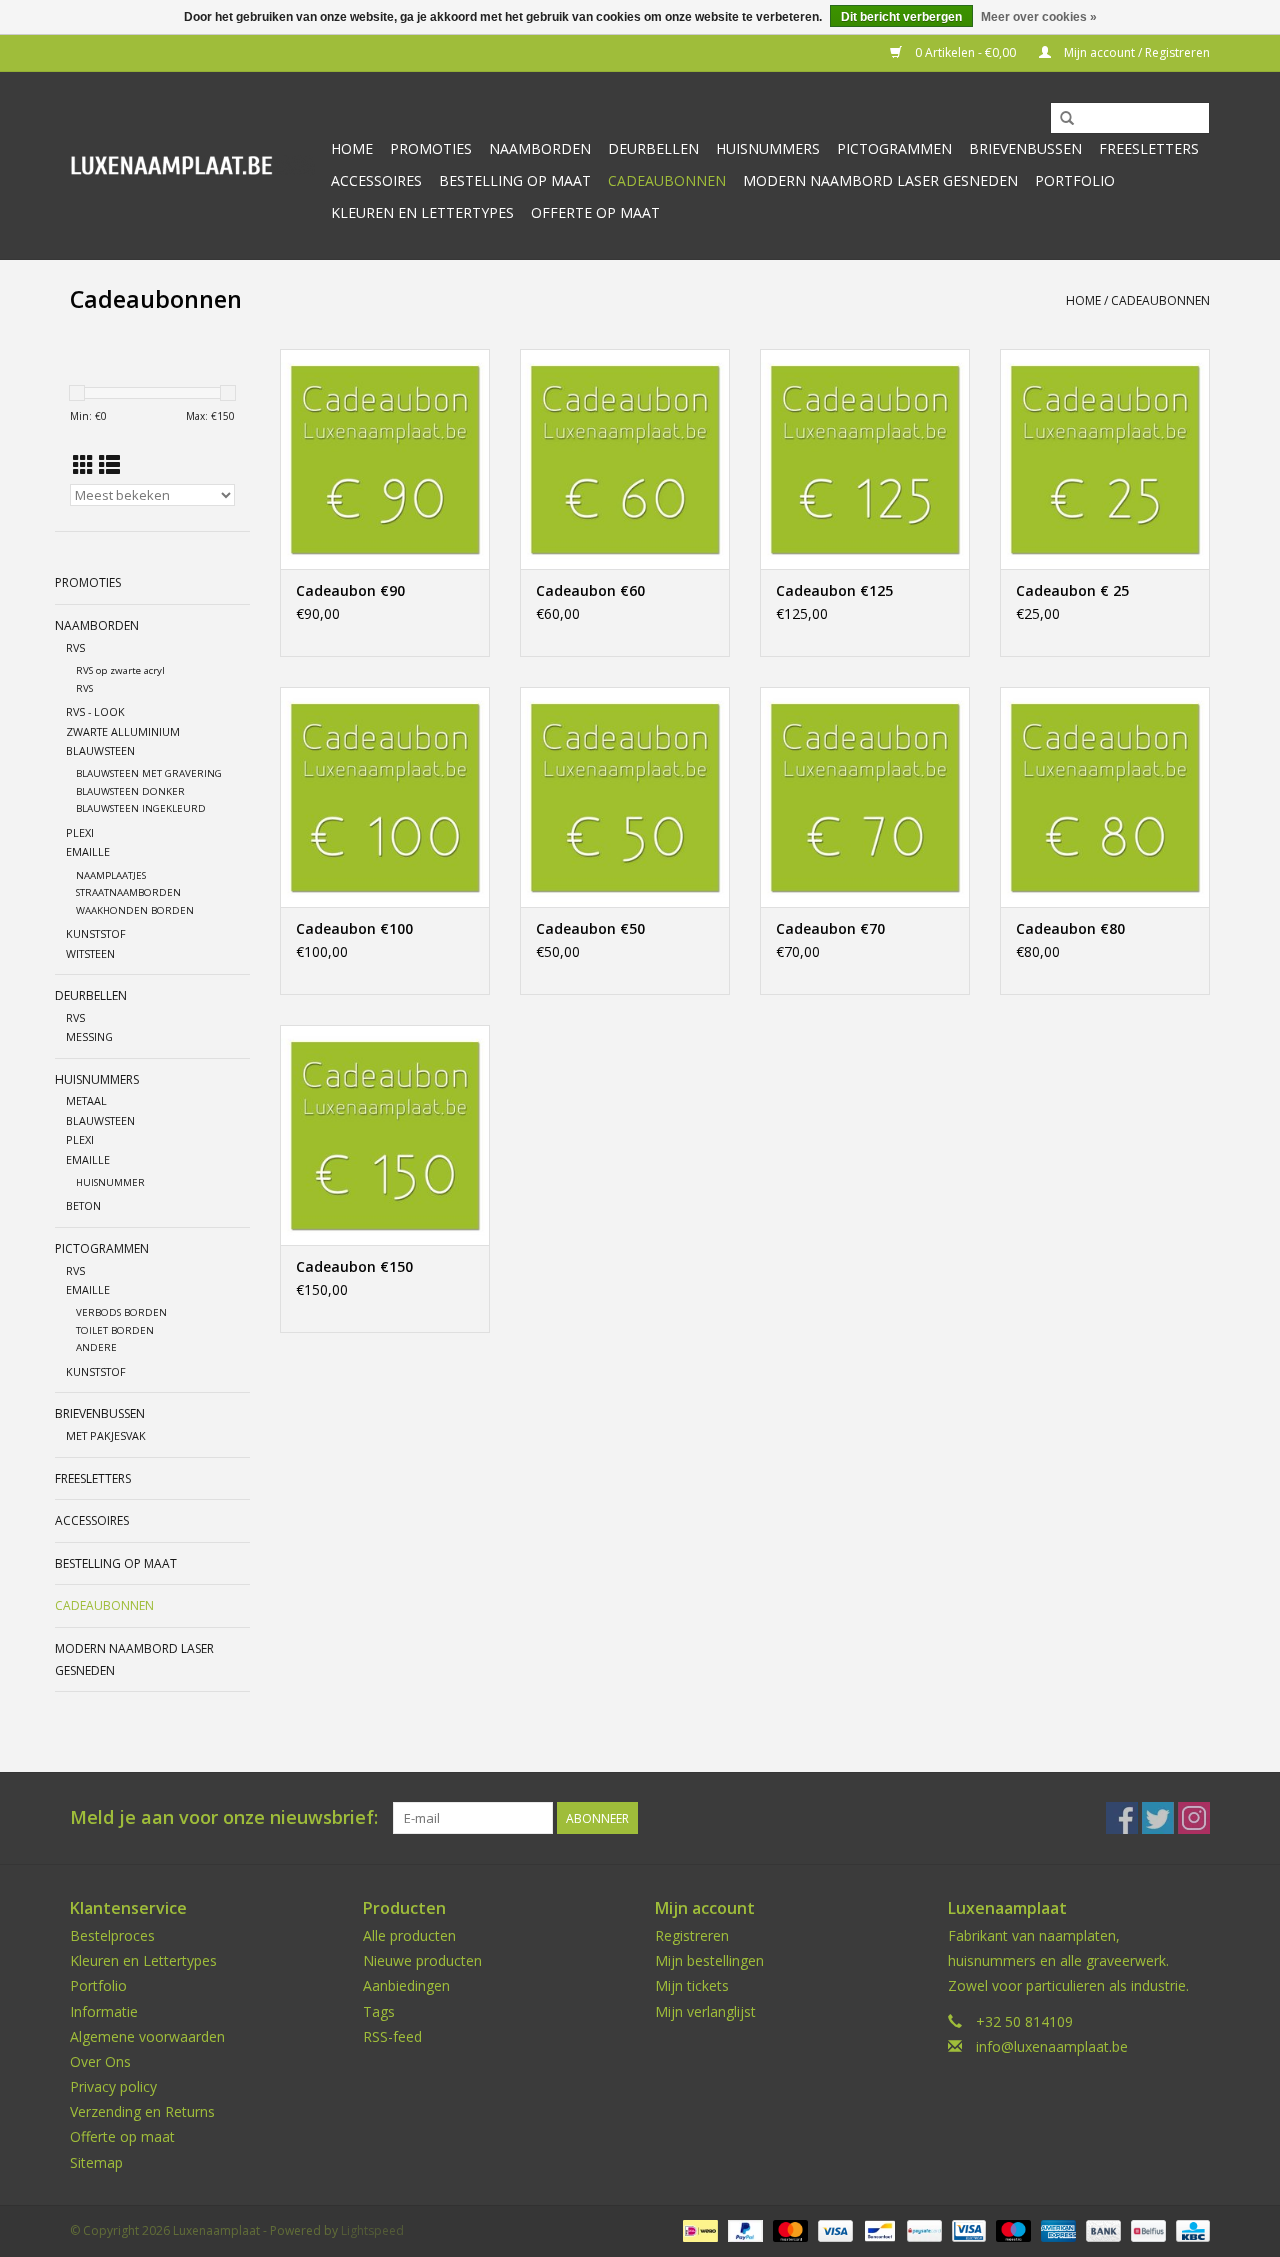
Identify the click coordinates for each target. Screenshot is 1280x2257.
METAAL (86, 1100)
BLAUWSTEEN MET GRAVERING (149, 773)
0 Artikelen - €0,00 (965, 52)
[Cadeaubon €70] (865, 797)
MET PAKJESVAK (106, 1435)
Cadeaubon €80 (1070, 928)
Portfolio (1075, 180)
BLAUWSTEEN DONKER (130, 791)
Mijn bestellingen (709, 1960)
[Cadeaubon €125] (865, 459)
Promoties (431, 148)
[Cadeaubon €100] (385, 797)
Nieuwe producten (422, 1960)
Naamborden (540, 148)
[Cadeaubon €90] (385, 459)
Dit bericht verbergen (901, 17)
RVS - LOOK (95, 711)
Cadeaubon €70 (830, 928)
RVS (75, 647)
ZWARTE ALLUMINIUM (123, 731)
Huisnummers (768, 148)
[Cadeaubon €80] (1105, 797)
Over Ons (100, 2061)
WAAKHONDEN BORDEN (135, 910)
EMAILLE (88, 851)
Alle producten (409, 1935)
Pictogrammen (894, 148)
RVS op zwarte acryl (120, 670)
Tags (379, 2011)
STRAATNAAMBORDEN (128, 892)
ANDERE (96, 1347)
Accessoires (376, 180)
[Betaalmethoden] (698, 2229)
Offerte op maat (595, 212)
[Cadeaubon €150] (385, 1135)
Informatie (104, 2011)
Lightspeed (372, 2230)
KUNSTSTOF (96, 933)
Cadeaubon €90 (350, 590)
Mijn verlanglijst (705, 2011)
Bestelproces (112, 1935)
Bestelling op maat (515, 180)
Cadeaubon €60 (590, 590)
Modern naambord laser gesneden (880, 180)
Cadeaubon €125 (834, 590)
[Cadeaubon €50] (625, 797)
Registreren (692, 1935)
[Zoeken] (1067, 119)
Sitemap (96, 2162)
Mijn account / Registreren (1135, 52)
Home (352, 148)
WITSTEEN (90, 953)
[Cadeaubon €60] (625, 459)
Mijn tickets (692, 1985)
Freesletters (1149, 148)
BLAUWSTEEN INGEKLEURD (141, 808)
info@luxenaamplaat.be (1052, 2046)
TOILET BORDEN (115, 1330)
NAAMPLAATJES (111, 875)
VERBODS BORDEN (121, 1312)
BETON (83, 1205)
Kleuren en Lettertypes (143, 1960)
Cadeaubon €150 (354, 1266)
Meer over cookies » (1039, 17)
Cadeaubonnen (667, 180)
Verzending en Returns (142, 2111)
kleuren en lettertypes (422, 212)
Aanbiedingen (406, 1985)
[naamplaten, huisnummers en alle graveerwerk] (192, 165)
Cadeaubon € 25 (1072, 590)
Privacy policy (113, 2086)
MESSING (89, 1036)
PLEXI (80, 832)
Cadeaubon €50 (590, 928)
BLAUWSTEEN (100, 750)
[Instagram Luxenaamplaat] (1194, 1818)
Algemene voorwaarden (147, 2036)
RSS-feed (392, 2036)
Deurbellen (653, 148)
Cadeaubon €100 (354, 928)
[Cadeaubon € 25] (1105, 459)
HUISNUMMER (110, 1182)
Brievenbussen (1025, 148)
